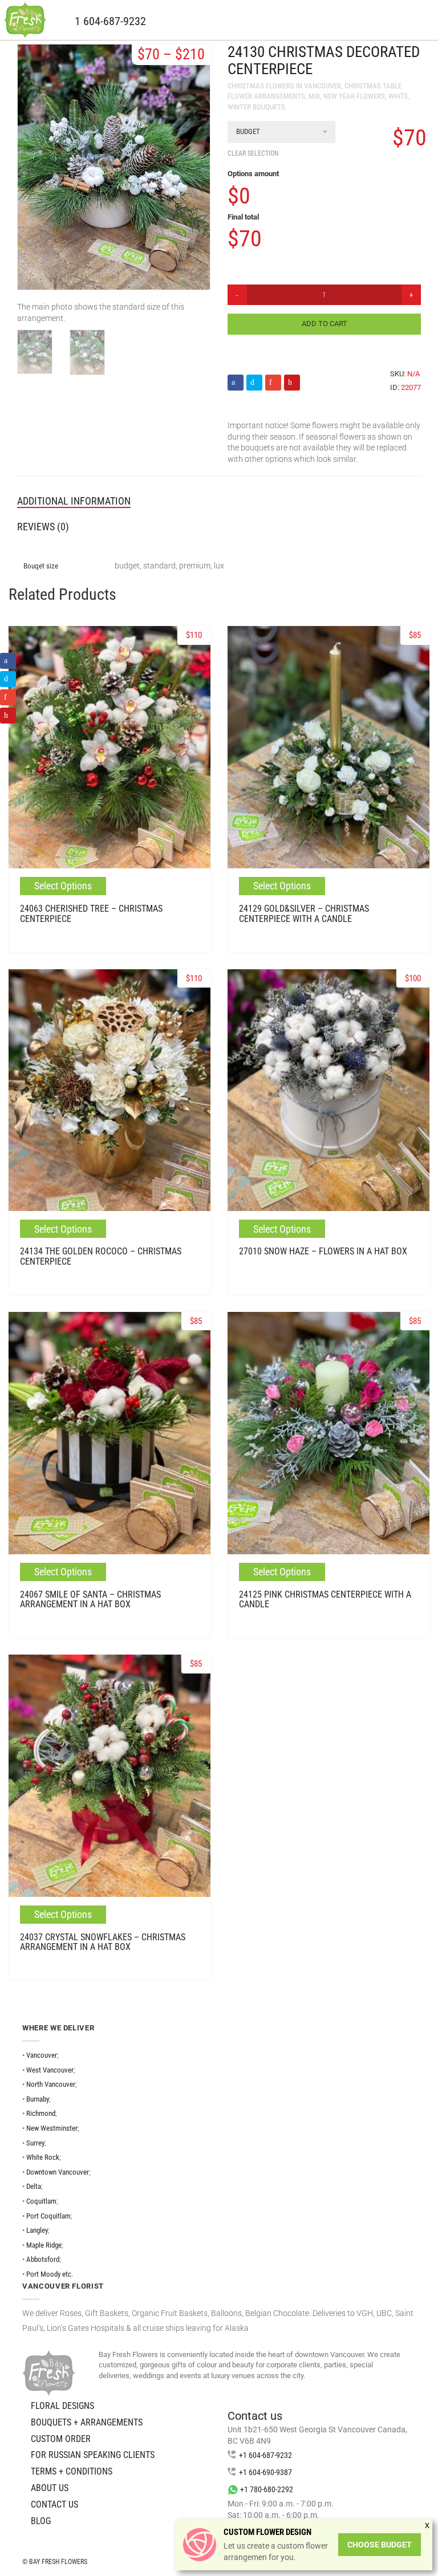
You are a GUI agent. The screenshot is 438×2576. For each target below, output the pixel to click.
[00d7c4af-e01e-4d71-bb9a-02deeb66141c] (35, 352)
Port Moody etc (49, 2274)
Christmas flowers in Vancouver (284, 86)
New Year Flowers (354, 96)
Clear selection (253, 153)
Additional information (74, 501)
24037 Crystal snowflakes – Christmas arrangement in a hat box (103, 1942)
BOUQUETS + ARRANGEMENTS (87, 2422)
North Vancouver (51, 2084)
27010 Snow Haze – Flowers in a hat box (323, 1251)
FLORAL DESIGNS (62, 2406)
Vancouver (42, 2055)
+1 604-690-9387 (265, 2472)
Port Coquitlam (48, 2216)
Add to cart (325, 324)
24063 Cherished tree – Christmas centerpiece (91, 914)
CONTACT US (54, 2504)
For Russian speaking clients (93, 2455)
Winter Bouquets (256, 107)
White (398, 96)
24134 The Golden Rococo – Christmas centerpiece (101, 1256)
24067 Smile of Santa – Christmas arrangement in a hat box (90, 1600)
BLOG (41, 2521)
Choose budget (380, 2545)
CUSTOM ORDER (61, 2439)
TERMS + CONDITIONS (72, 2471)
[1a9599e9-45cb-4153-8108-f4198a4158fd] (87, 352)
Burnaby (38, 2099)
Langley (37, 2230)
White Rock (43, 2157)
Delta (34, 2186)
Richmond (41, 2113)
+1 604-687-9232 (265, 2455)
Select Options (63, 886)
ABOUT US (50, 2488)
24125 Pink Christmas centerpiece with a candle (325, 1600)
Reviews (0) (43, 527)
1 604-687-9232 (110, 21)
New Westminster (52, 2128)
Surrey (35, 2143)
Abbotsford (43, 2259)
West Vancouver (50, 2070)
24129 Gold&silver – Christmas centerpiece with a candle (304, 914)
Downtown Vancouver (58, 2172)
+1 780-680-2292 (267, 2489)
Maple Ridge (44, 2245)
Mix (314, 96)
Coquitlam (41, 2201)
